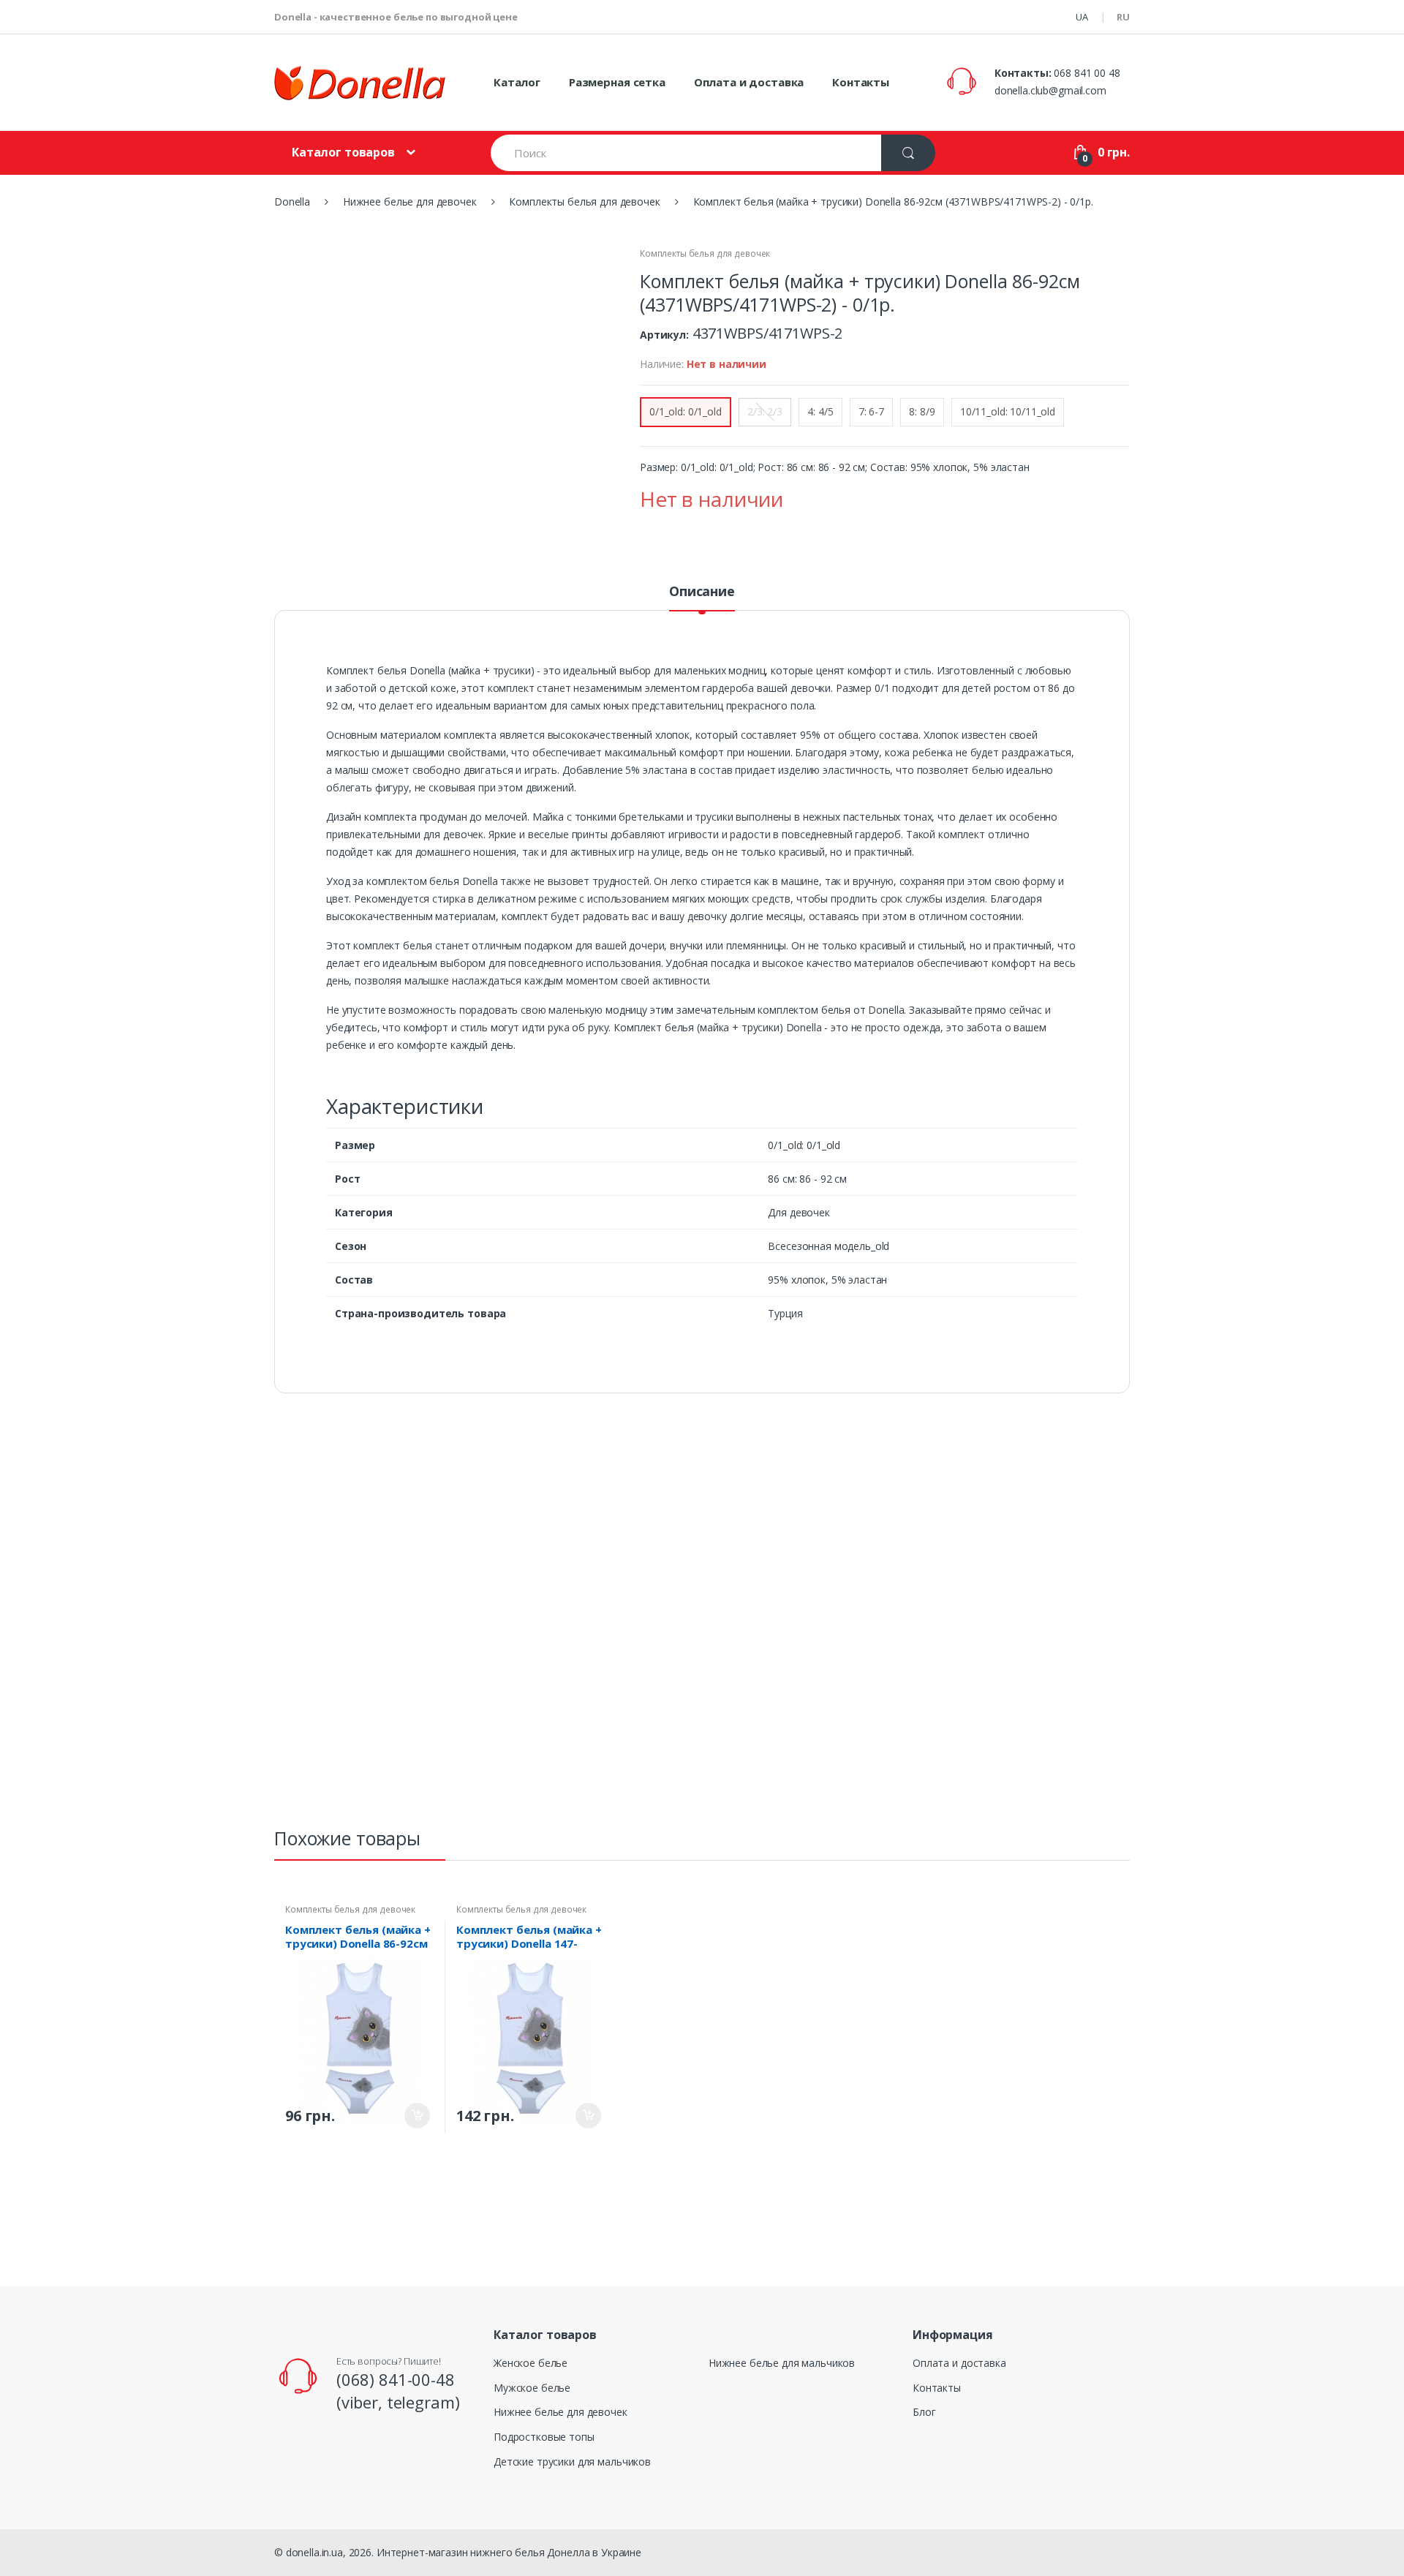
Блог (924, 2412)
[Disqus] (702, 1617)
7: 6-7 (871, 411)
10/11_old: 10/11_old (1008, 411)
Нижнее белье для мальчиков (782, 2363)
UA (1082, 17)
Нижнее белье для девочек (561, 2412)
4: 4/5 (820, 411)
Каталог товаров (343, 152)
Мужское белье (532, 2388)
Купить (417, 2116)
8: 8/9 (922, 411)
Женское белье (531, 2363)
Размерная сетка (617, 82)
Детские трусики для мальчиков (572, 2462)
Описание (702, 592)
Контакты (861, 82)
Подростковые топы (544, 2437)
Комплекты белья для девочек (705, 253)
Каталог (517, 82)
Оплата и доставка (749, 82)
